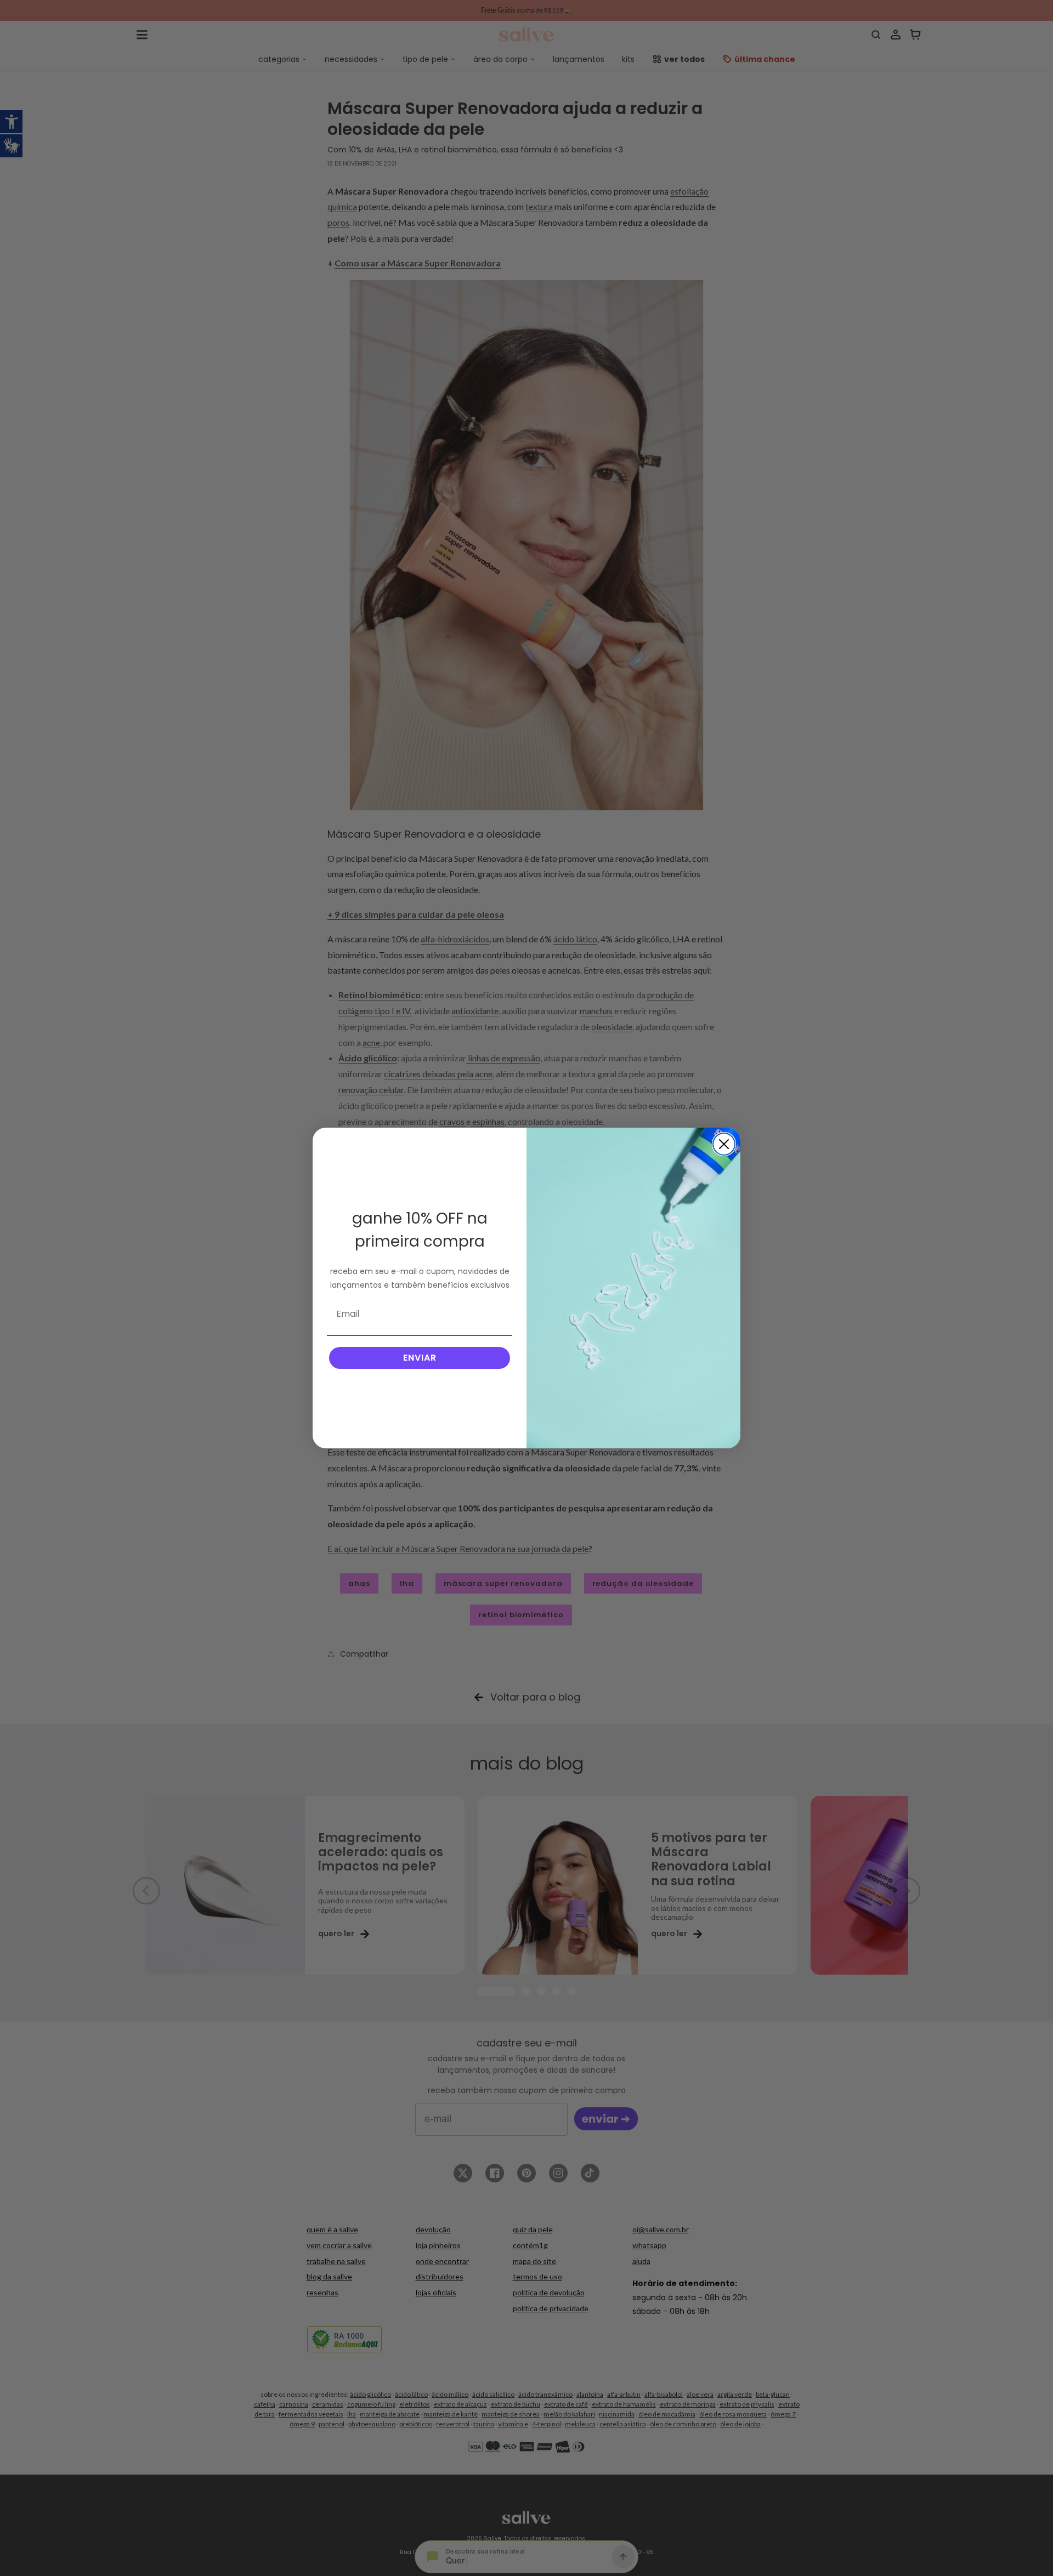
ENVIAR (420, 1358)
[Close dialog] (724, 1144)
